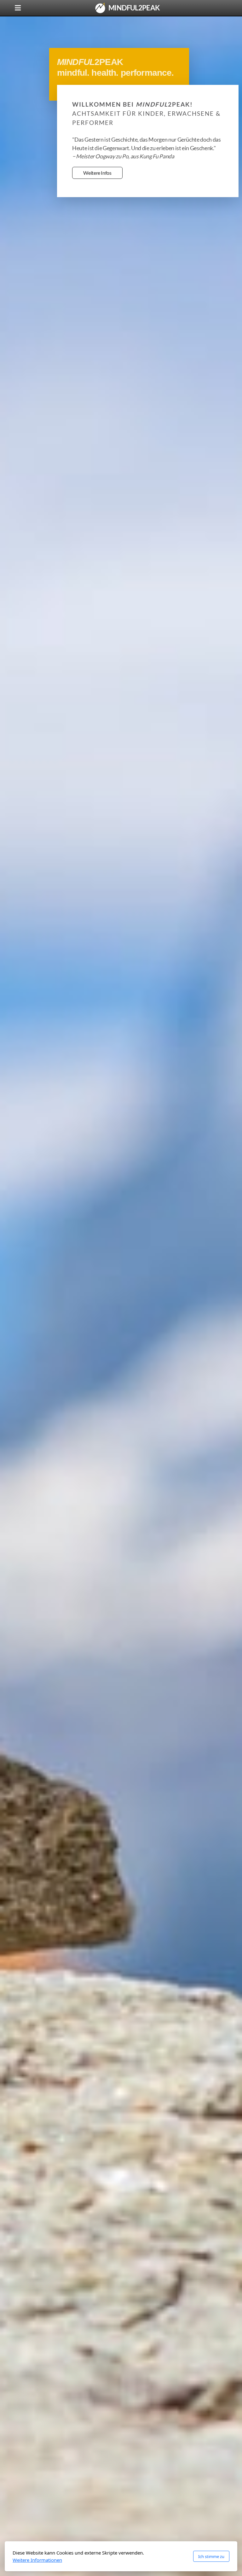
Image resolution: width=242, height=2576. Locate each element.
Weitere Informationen (37, 2560)
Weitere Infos (97, 173)
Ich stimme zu (211, 2556)
